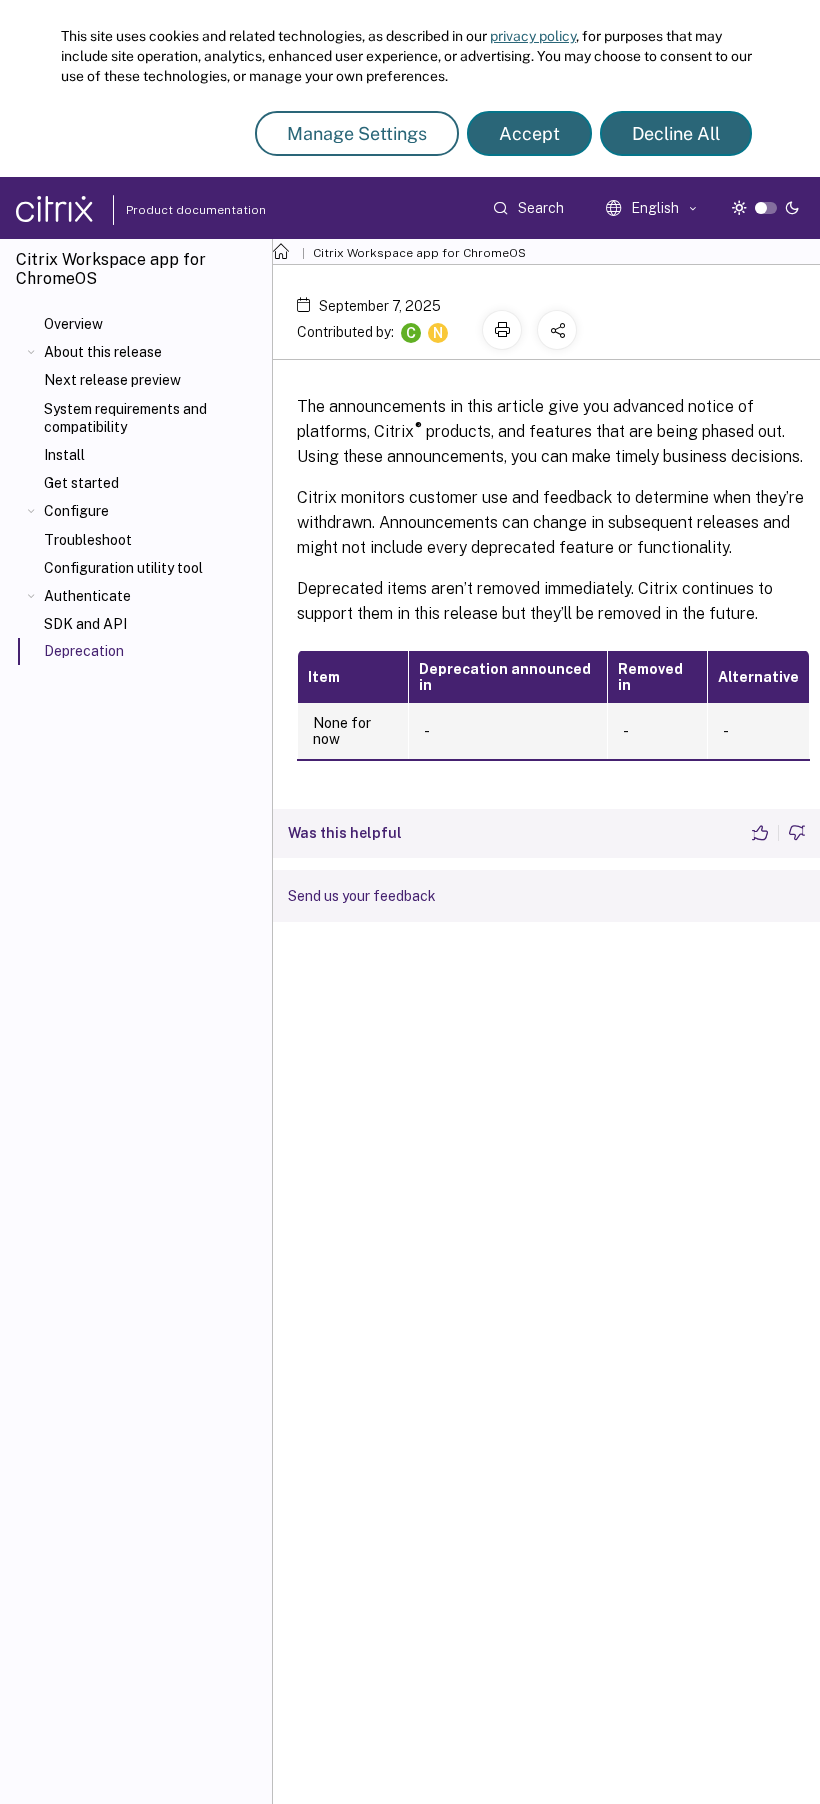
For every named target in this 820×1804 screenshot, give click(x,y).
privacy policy (533, 36)
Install (64, 455)
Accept (529, 133)
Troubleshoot (88, 540)
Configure (76, 511)
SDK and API (85, 624)
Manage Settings (357, 133)
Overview (73, 324)
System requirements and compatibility (125, 418)
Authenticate (87, 596)
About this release (103, 352)
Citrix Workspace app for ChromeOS (419, 253)
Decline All (676, 133)
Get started (81, 483)
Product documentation (171, 210)
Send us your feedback (362, 896)
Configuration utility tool (123, 568)
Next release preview (112, 380)
